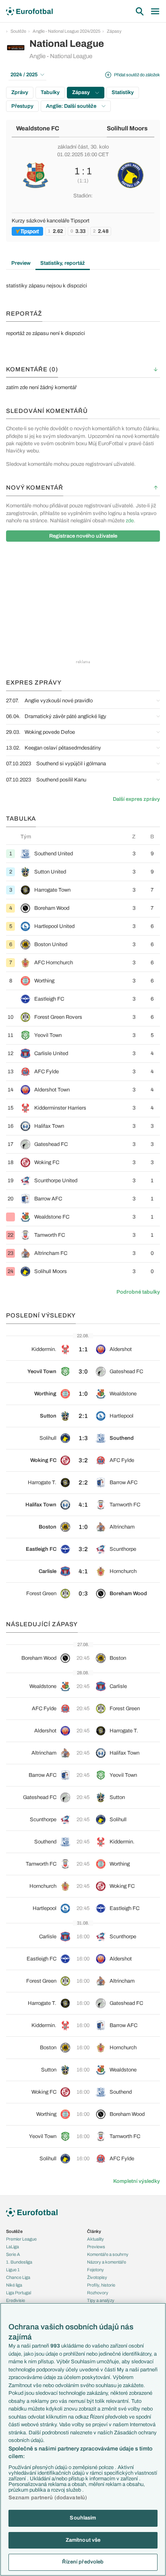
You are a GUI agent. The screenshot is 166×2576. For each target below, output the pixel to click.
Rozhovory (98, 2293)
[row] (83, 853)
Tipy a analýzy (101, 2300)
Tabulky (50, 92)
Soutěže (18, 31)
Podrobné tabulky (138, 1292)
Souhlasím (83, 2518)
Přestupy (22, 106)
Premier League (21, 2239)
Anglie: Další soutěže (72, 106)
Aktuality (95, 2239)
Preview (21, 263)
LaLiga (12, 2247)
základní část (73, 147)
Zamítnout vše (83, 2540)
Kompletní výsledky (137, 2181)
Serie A (13, 2254)
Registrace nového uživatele (83, 536)
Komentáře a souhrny (108, 2254)
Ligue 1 (13, 2270)
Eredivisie (16, 2300)
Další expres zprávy (136, 799)
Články (94, 2231)
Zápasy (114, 31)
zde (130, 521)
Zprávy (20, 92)
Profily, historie (101, 2285)
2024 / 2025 (24, 75)
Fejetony (95, 2270)
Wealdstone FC (38, 128)
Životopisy (97, 2277)
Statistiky (123, 92)
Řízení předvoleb (83, 2562)
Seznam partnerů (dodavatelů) (48, 2498)
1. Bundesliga (19, 2262)
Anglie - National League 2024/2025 (66, 31)
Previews (96, 2247)
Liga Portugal (19, 2293)
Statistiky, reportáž (63, 263)
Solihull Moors (127, 128)
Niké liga (14, 2285)
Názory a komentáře (107, 2262)
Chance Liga (18, 2277)
